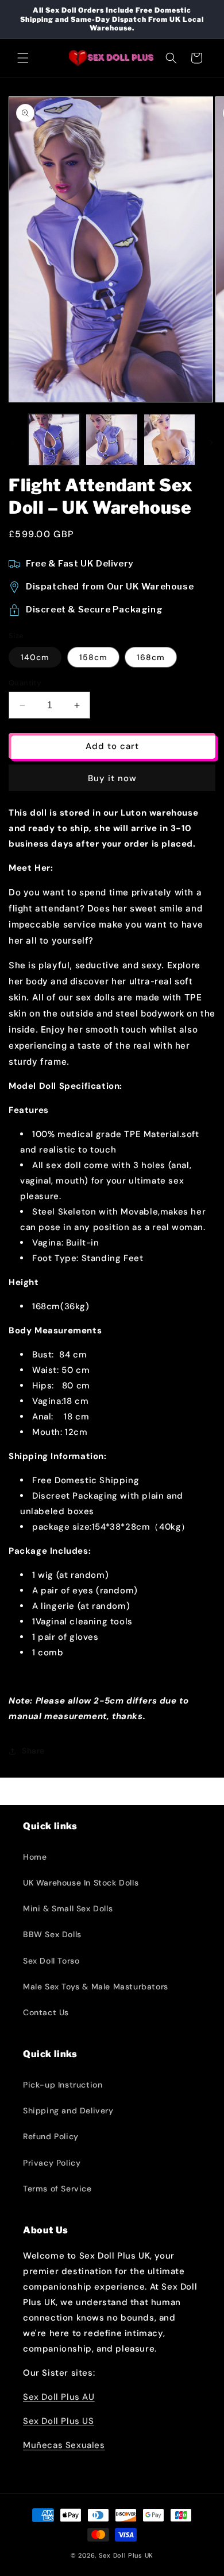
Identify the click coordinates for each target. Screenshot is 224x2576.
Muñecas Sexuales (64, 2445)
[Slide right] (211, 443)
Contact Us (46, 2012)
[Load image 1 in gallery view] (54, 440)
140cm (35, 657)
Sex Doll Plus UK (126, 2555)
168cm (151, 657)
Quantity (25, 683)
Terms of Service (57, 2189)
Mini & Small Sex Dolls (68, 1908)
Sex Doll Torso (51, 1961)
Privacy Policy (52, 2163)
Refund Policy (51, 2136)
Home (35, 1857)
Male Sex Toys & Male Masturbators (96, 1987)
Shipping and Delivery (68, 2111)
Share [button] (33, 1751)
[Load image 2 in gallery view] (111, 440)
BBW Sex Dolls (52, 1934)
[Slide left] (13, 443)
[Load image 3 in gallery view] (169, 440)
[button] (23, 58)
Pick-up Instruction (63, 2085)
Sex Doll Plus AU (59, 2397)
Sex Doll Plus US (59, 2421)
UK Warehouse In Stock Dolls (81, 1883)
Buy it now (112, 778)
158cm (93, 657)
